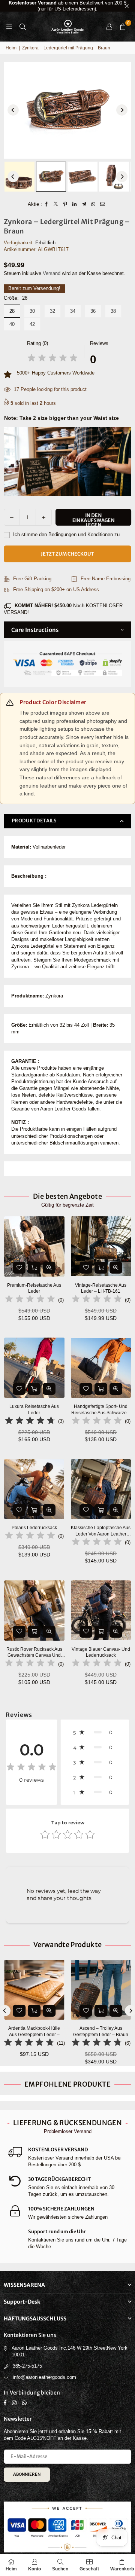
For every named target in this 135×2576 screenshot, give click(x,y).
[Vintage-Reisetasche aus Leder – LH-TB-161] (101, 1246)
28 (12, 311)
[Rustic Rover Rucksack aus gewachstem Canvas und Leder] (34, 1611)
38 (113, 311)
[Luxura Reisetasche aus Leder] (34, 1368)
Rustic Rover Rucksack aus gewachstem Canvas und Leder (34, 1653)
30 (32, 311)
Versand (52, 273)
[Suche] (22, 26)
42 (32, 324)
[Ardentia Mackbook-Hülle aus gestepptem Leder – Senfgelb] (34, 1990)
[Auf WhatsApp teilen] (94, 204)
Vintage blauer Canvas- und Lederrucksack (101, 1652)
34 (73, 311)
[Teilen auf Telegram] (84, 204)
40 (12, 324)
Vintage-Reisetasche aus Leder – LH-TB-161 (101, 1288)
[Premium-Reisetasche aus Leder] (34, 1246)
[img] (52, 359)
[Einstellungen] (109, 27)
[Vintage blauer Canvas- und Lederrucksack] (101, 1611)
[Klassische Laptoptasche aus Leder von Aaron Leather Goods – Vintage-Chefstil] (101, 1489)
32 (52, 311)
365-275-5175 (27, 2366)
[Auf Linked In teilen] (75, 204)
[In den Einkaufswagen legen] (34, 1268)
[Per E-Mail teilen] (103, 204)
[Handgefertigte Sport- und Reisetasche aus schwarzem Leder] (101, 1368)
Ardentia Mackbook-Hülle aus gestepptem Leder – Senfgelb (34, 2032)
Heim (11, 48)
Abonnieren (27, 2474)
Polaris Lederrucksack (34, 1528)
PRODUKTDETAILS (34, 821)
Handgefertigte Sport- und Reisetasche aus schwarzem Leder (101, 1410)
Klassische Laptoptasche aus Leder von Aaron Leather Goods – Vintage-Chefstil (101, 1531)
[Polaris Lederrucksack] (34, 1489)
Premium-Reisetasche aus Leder (34, 1288)
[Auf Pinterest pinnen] (65, 204)
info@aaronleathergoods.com (44, 2377)
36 (93, 311)
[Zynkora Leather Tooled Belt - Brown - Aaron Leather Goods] (19, 177)
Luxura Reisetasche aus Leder (34, 1410)
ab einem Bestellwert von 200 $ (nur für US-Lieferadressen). (67, 6)
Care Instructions (35, 630)
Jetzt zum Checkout (67, 554)
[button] (123, 27)
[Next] (122, 110)
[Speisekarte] (9, 26)
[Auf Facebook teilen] (47, 204)
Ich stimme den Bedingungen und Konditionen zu (66, 534)
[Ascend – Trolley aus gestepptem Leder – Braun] (101, 1990)
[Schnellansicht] (49, 1268)
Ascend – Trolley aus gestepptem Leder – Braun (101, 2031)
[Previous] (13, 110)
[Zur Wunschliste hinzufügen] (19, 1268)
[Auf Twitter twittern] (56, 204)
